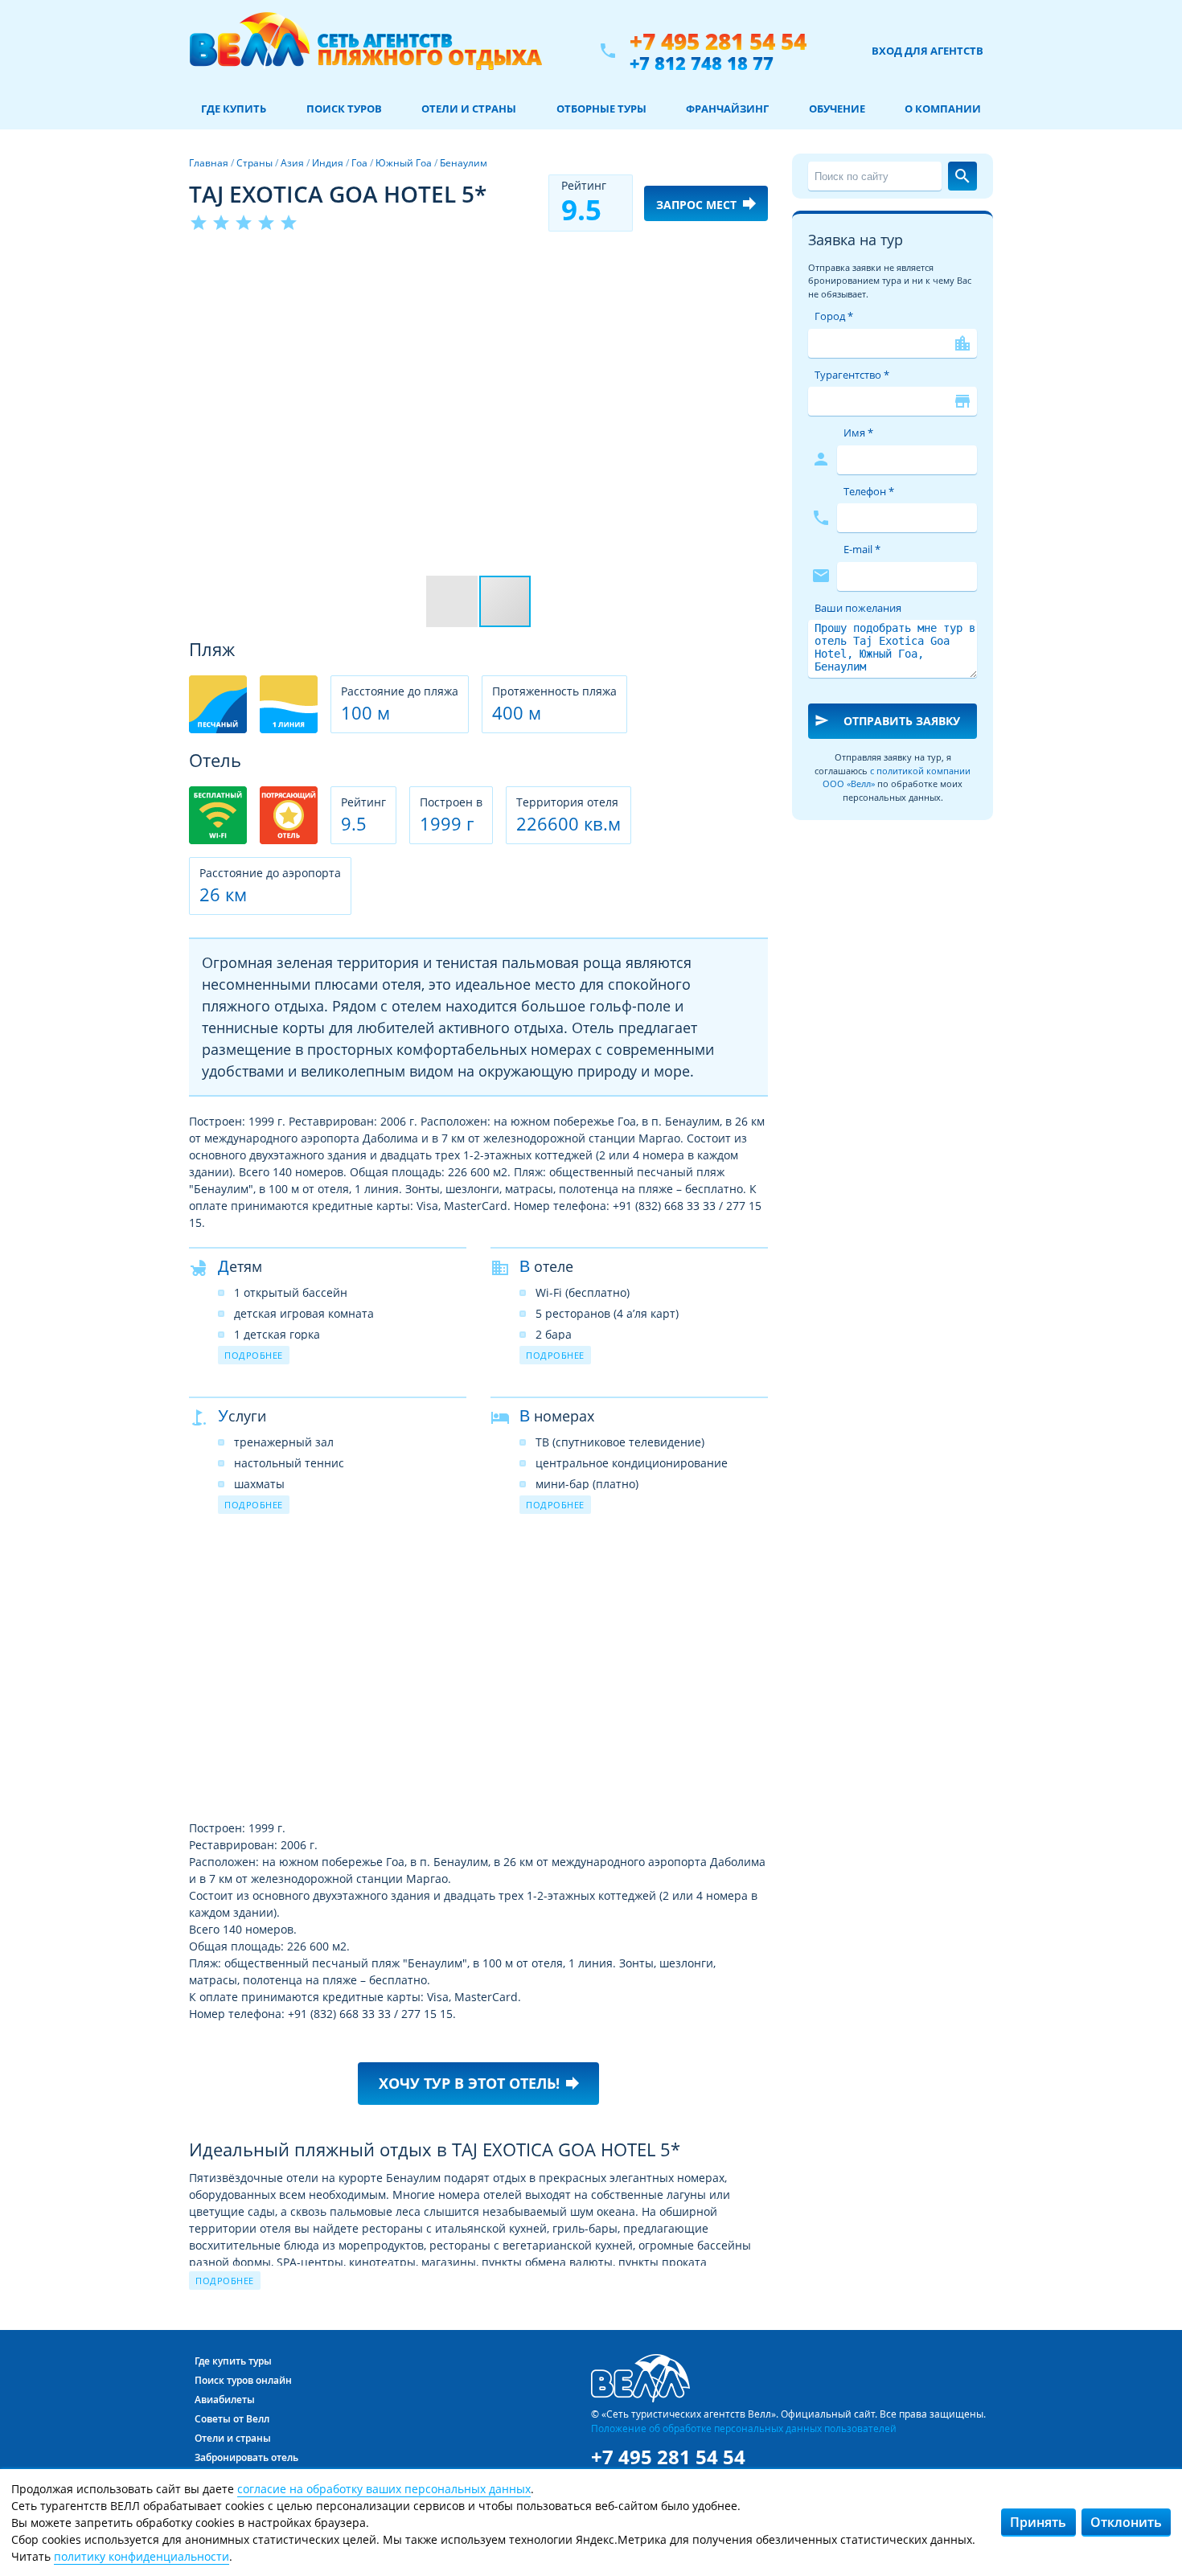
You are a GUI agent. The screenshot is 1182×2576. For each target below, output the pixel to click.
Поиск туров (344, 109)
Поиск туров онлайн (243, 2380)
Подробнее (254, 1355)
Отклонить (1126, 2522)
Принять (1038, 2522)
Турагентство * (852, 375)
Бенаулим (464, 163)
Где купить (234, 109)
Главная (209, 163)
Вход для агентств (928, 51)
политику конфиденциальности (142, 2556)
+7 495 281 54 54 (718, 41)
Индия (328, 163)
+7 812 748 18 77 (702, 63)
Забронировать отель (246, 2457)
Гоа (359, 163)
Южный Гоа (404, 163)
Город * (834, 316)
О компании (943, 109)
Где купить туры (233, 2361)
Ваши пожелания (858, 608)
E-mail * (862, 549)
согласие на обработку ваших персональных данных (384, 2489)
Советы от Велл (232, 2419)
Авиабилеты (225, 2400)
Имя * (858, 433)
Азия (292, 163)
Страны (254, 163)
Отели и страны (469, 109)
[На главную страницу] (365, 51)
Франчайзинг (727, 109)
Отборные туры (601, 109)
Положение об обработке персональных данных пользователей (744, 2428)
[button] (753, 263)
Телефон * (869, 491)
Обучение (837, 109)
